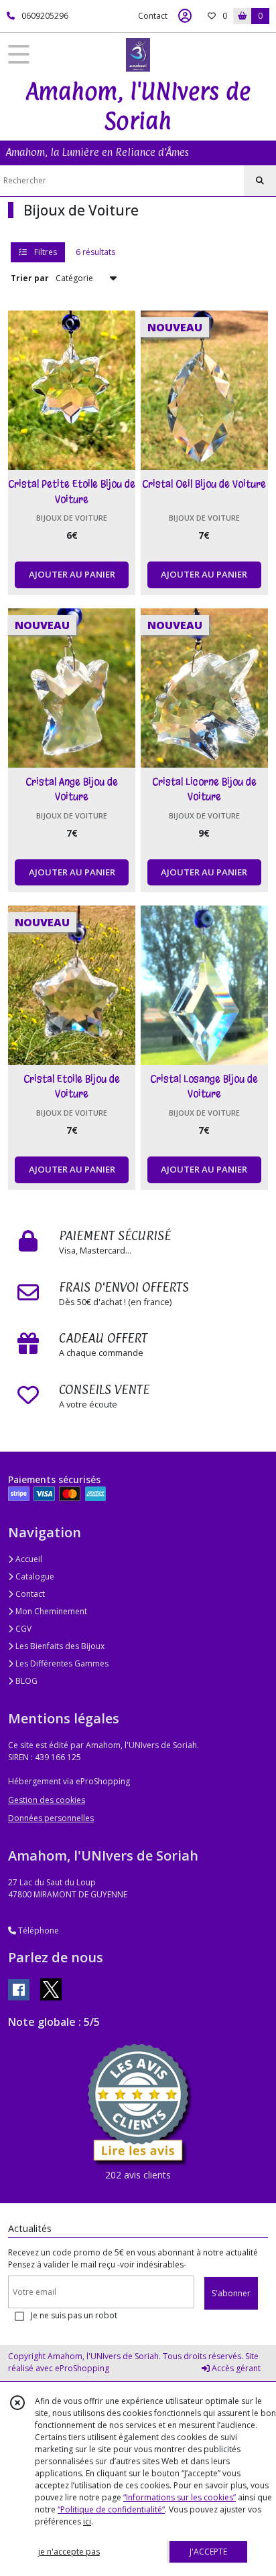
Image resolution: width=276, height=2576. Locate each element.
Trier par (30, 278)
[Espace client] (185, 16)
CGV (22, 1629)
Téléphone (38, 1930)
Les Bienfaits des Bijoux (59, 1646)
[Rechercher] (260, 181)
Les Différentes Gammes (61, 1663)
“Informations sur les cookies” (180, 2497)
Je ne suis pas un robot (74, 2315)
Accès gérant (235, 2368)
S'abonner (231, 2293)
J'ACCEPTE (208, 2552)
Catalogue (34, 1576)
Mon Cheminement (50, 1611)
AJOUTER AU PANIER (72, 574)
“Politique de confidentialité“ (111, 2509)
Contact (153, 16)
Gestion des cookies (47, 1800)
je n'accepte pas (69, 2552)
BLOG (25, 1681)
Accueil (28, 1559)
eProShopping (82, 2368)
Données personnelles (51, 1818)
